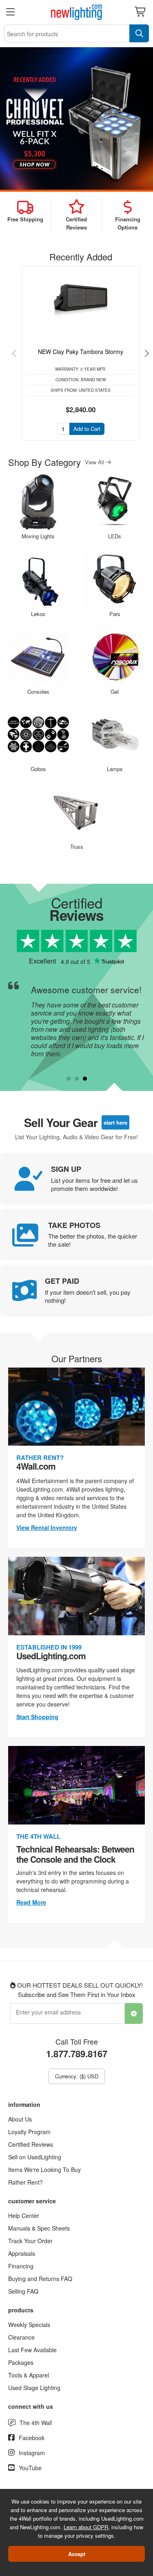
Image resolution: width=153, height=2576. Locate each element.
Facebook (32, 2438)
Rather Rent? (25, 2182)
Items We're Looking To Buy (44, 2170)
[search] (139, 33)
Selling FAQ (23, 2291)
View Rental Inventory (47, 1527)
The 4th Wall (36, 2423)
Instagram (32, 2453)
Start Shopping (37, 1717)
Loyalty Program (29, 2132)
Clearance (21, 2337)
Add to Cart (87, 429)
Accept (77, 2554)
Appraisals (22, 2253)
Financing (21, 2266)
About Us (20, 2119)
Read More (31, 1902)
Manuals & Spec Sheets (39, 2228)
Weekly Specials (29, 2325)
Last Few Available (32, 2350)
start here (115, 1122)
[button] (17, 353)
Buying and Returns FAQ (40, 2279)
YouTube (30, 2468)
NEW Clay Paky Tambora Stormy (81, 352)
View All (95, 462)
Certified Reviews (31, 2144)
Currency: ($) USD (77, 2076)
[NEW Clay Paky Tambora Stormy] (81, 297)
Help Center (24, 2215)
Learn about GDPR (86, 2527)
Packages (21, 2362)
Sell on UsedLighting (35, 2157)
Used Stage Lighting (34, 2388)
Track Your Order (30, 2241)
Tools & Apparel (29, 2375)
